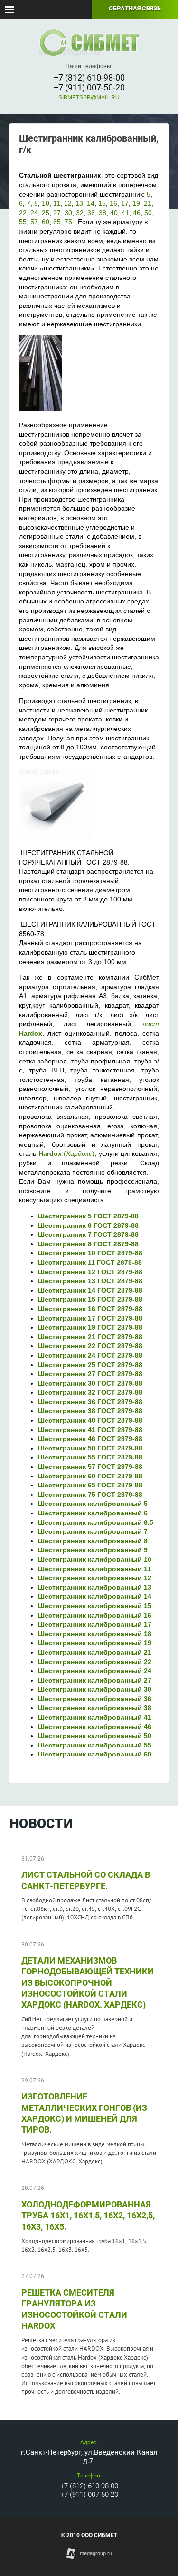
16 (113, 203)
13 (79, 203)
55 (23, 222)
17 (125, 203)
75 (68, 222)
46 (137, 213)
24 (34, 213)
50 (148, 213)
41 (125, 213)
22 (23, 213)
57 (34, 222)
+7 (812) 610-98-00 (89, 77)
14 (91, 203)
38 (103, 213)
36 (91, 213)
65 (57, 222)
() (67, 1153)
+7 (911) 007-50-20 (89, 87)
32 (80, 213)
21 (148, 203)
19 (136, 203)
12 (68, 203)
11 (57, 203)
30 (68, 213)
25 (46, 213)
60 (46, 222)
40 (114, 213)
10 (46, 203)
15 (102, 203)
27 (57, 213)
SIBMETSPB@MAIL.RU (89, 98)
